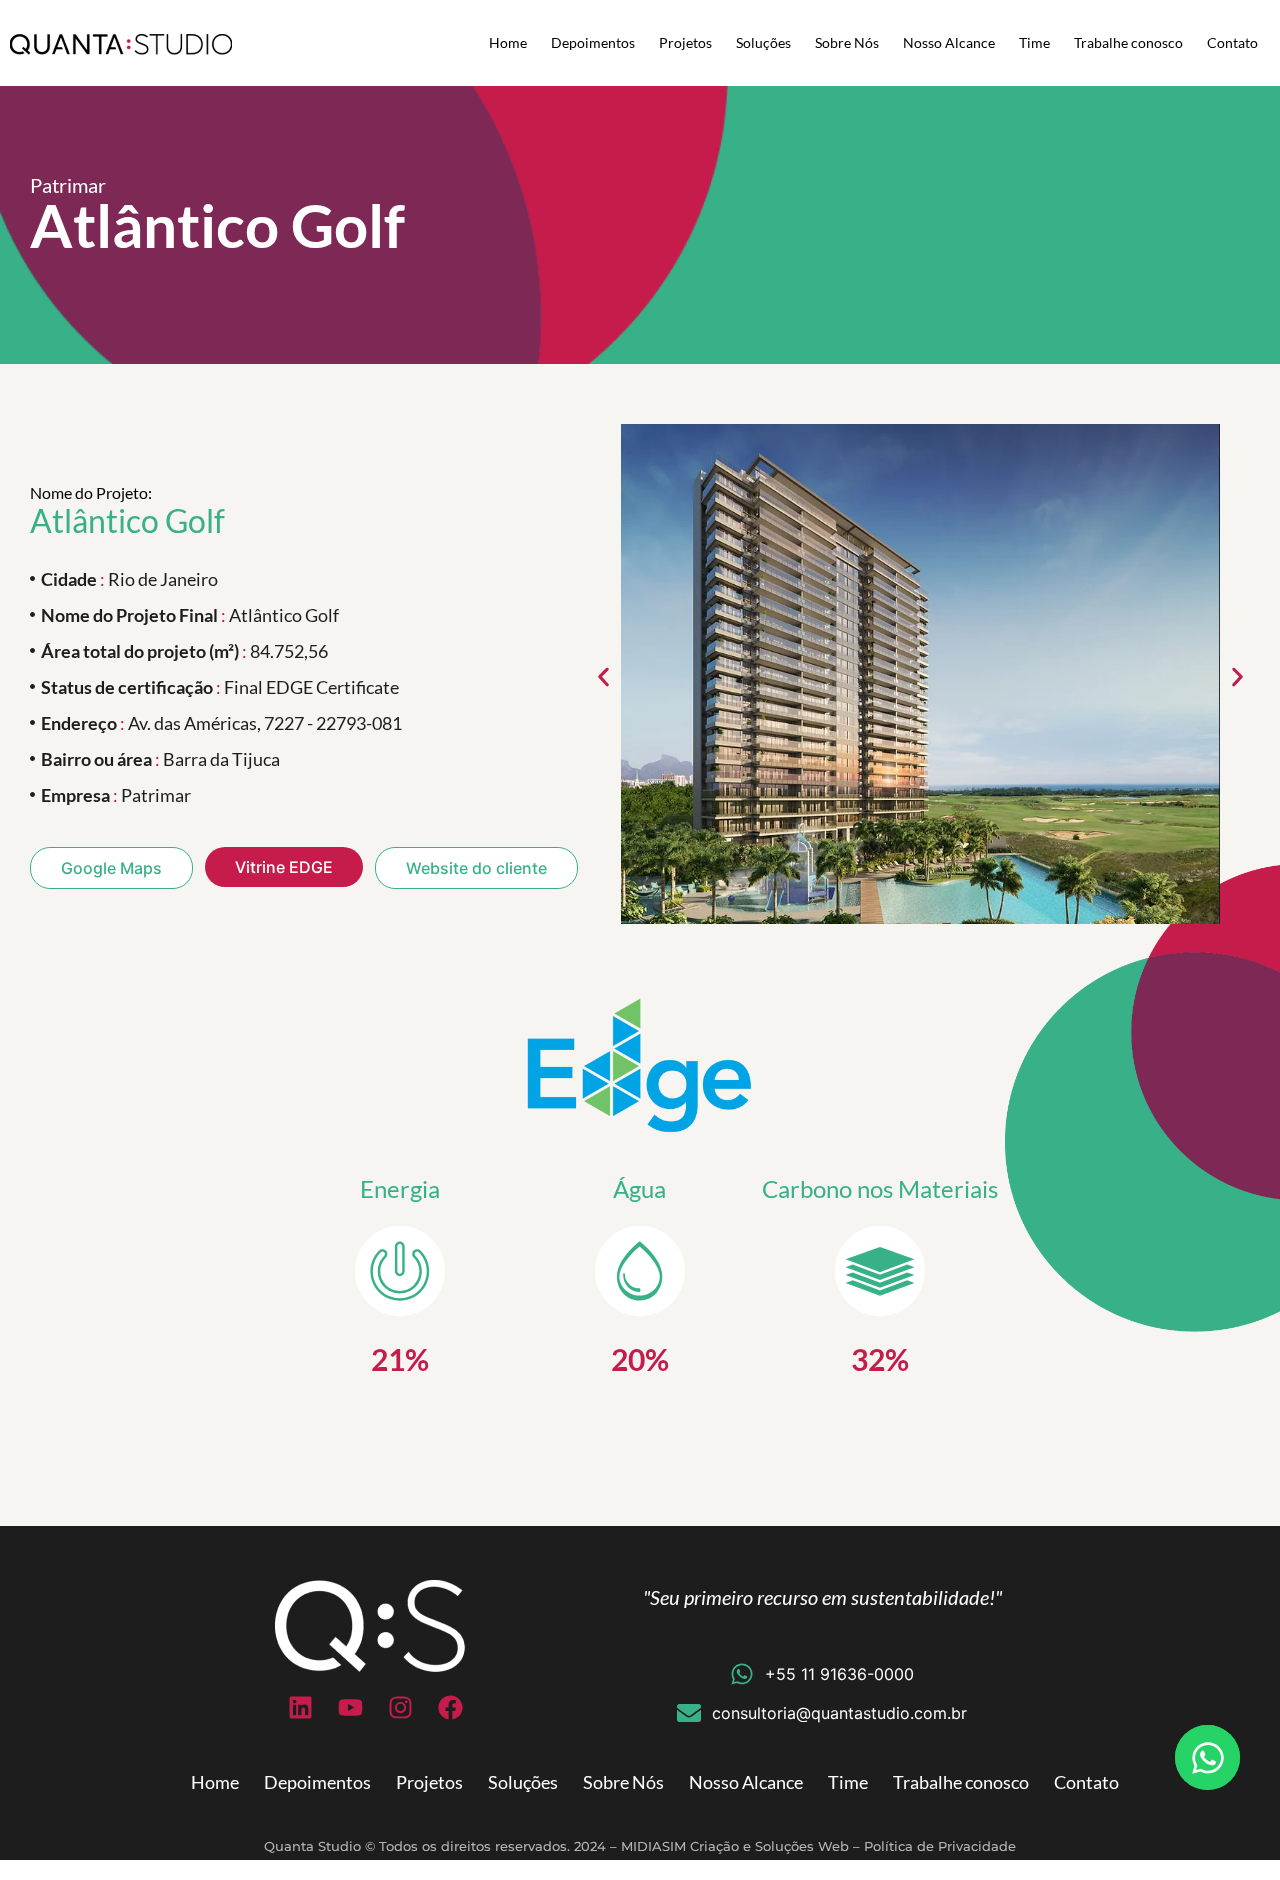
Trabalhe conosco (1128, 42)
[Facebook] (450, 1707)
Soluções (763, 42)
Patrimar (68, 185)
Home (508, 42)
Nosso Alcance (949, 42)
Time (1034, 42)
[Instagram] (400, 1707)
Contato (1232, 42)
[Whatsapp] (1207, 1757)
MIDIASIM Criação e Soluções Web (735, 1846)
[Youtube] (350, 1707)
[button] (603, 677)
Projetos (685, 42)
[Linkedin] (300, 1707)
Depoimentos (593, 42)
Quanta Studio (312, 1846)
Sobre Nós (847, 42)
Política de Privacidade (940, 1846)
